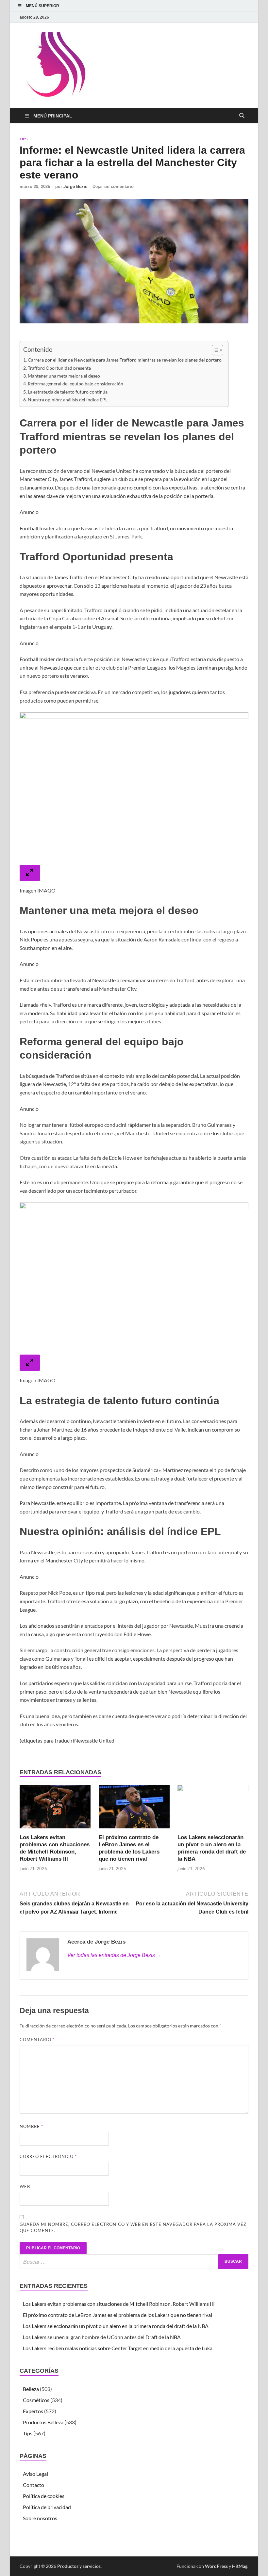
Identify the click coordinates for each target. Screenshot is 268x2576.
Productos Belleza (43, 2422)
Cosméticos (36, 2400)
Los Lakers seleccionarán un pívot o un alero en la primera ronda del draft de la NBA (116, 2326)
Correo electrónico (48, 2156)
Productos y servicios (79, 2566)
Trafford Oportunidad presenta (59, 368)
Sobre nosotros (40, 2518)
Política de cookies (44, 2496)
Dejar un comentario (113, 186)
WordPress (216, 2566)
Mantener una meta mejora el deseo (64, 376)
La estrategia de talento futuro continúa (68, 392)
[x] (237, 17)
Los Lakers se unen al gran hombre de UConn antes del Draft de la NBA (102, 2337)
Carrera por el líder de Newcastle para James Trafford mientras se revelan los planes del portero (125, 360)
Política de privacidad (47, 2507)
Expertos (33, 2411)
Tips (24, 139)
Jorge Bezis (75, 186)
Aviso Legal (35, 2474)
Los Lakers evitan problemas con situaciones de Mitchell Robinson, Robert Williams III (119, 2304)
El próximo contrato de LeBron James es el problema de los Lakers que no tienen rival (117, 2315)
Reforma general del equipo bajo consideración (75, 384)
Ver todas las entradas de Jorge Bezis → (114, 1955)
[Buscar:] (134, 2262)
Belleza (31, 2389)
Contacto (33, 2485)
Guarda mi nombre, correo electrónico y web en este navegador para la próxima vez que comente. (133, 2227)
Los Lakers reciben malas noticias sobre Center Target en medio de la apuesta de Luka (118, 2348)
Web (25, 2186)
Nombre (31, 2126)
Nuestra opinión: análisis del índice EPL (68, 400)
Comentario (37, 2040)
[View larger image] (30, 873)
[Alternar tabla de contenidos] (214, 350)
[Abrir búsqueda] (242, 116)
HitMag (240, 2566)
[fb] (244, 17)
